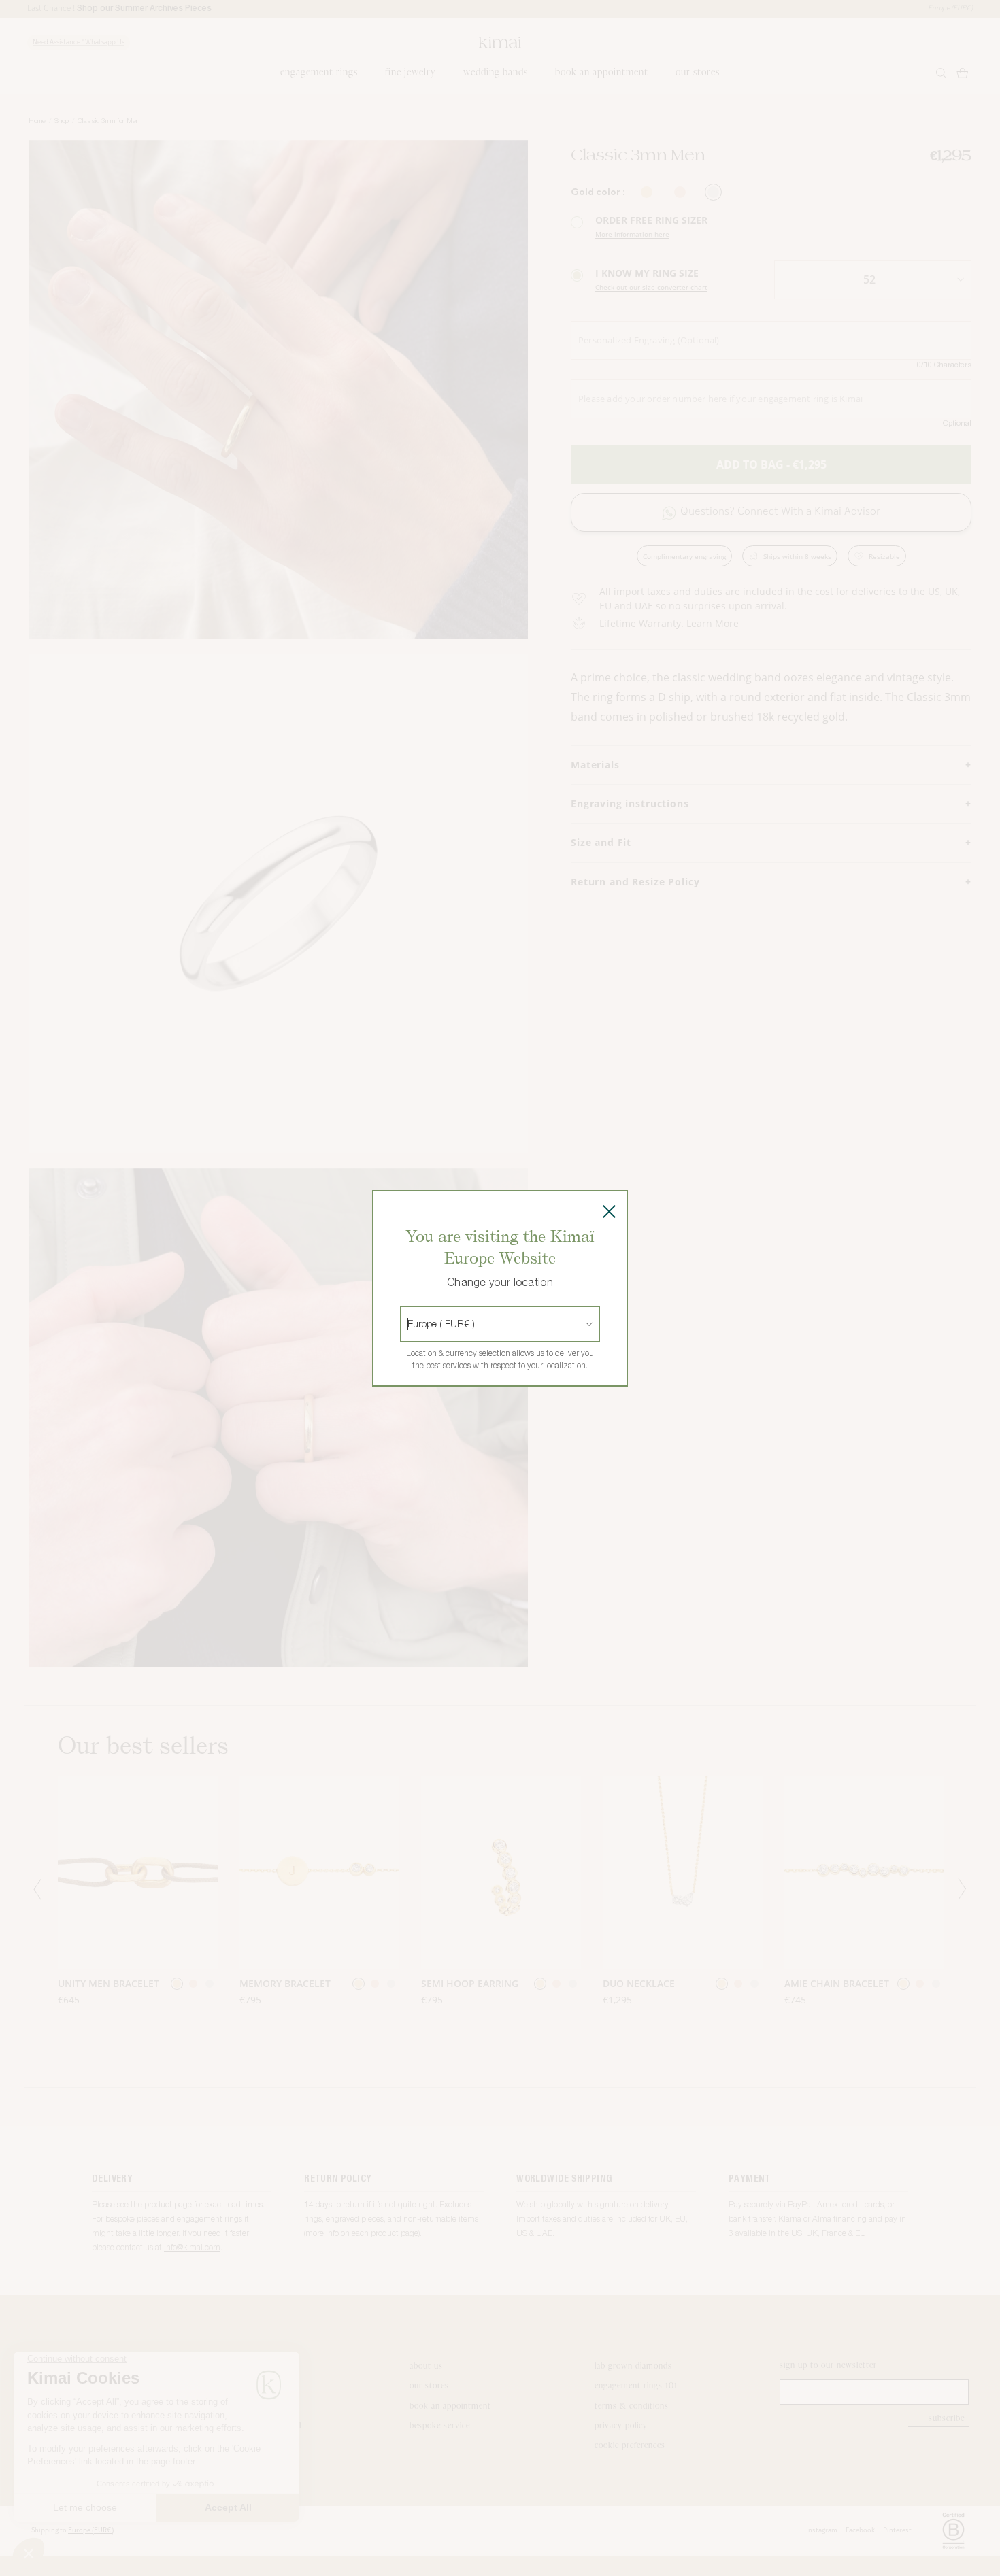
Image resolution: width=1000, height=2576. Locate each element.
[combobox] (409, 1324)
